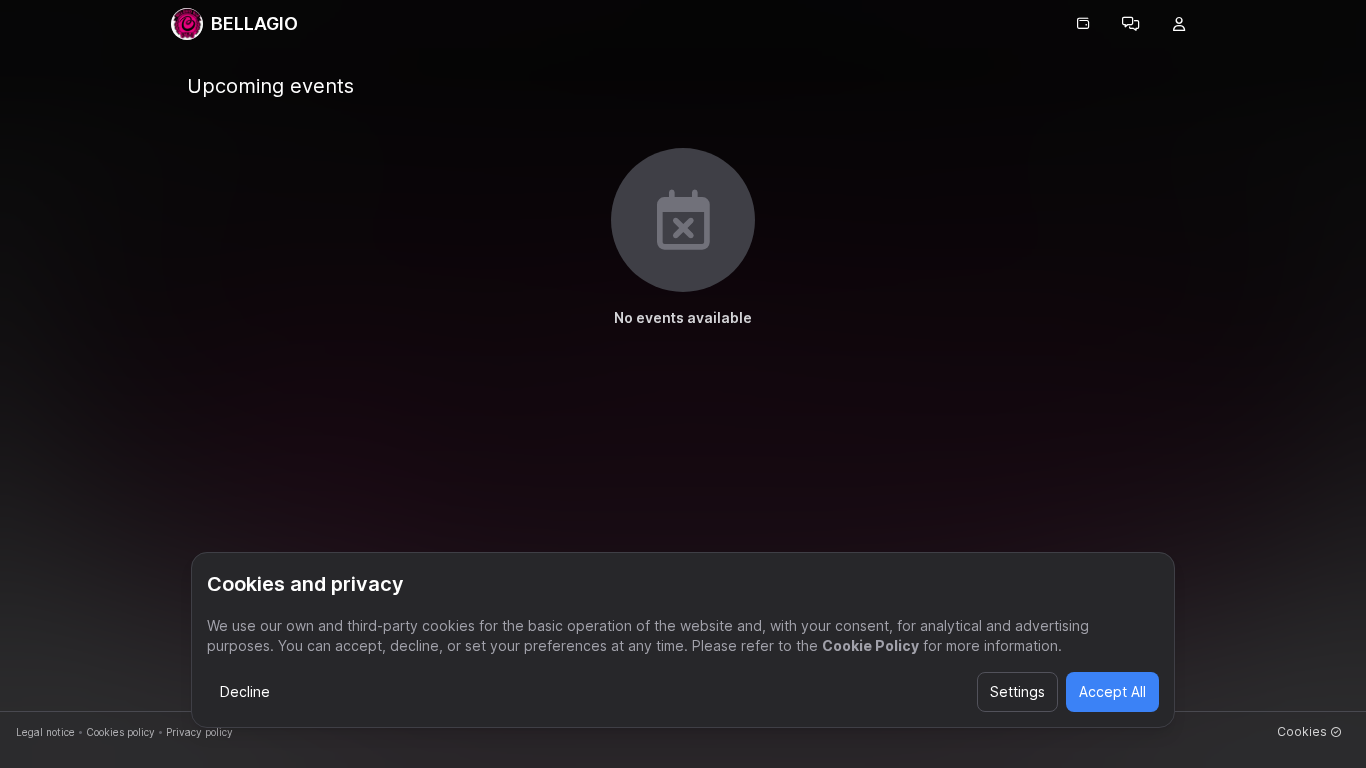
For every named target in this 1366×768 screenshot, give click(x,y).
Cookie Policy (870, 645)
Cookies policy (120, 732)
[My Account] (1179, 24)
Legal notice (45, 732)
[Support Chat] (1131, 24)
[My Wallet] (1083, 24)
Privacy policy (199, 732)
